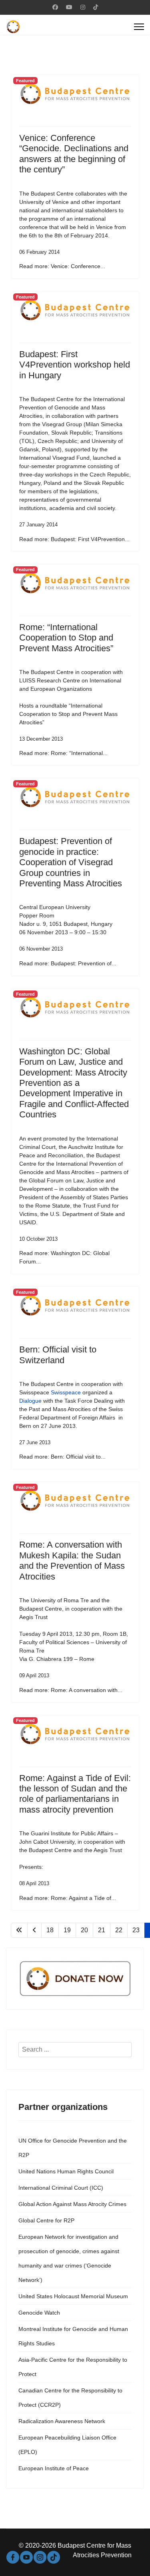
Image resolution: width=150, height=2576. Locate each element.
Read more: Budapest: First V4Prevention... (74, 539)
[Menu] (139, 27)
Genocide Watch (39, 2313)
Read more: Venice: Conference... (62, 266)
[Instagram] (83, 7)
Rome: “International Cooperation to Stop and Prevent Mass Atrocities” (66, 638)
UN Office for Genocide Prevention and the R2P (73, 2148)
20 (84, 1930)
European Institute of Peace (54, 2468)
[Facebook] (55, 7)
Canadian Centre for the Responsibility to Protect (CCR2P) (70, 2398)
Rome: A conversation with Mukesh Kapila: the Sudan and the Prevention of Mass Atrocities (72, 1560)
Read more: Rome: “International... (63, 753)
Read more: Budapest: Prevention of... (68, 963)
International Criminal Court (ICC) (61, 2188)
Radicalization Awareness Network (62, 2421)
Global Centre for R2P (46, 2220)
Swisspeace (66, 1392)
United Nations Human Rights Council (66, 2171)
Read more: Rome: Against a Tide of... (68, 1898)
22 (119, 1930)
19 (67, 1930)
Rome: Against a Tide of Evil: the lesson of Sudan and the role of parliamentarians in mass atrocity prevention (75, 1794)
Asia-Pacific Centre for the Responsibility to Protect (73, 2367)
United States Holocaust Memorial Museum (73, 2296)
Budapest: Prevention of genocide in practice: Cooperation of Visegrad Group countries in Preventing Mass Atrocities (71, 862)
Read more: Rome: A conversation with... (71, 1690)
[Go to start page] (19, 1930)
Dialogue (30, 1401)
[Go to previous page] (34, 1930)
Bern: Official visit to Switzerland (58, 1355)
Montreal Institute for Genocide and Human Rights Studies (73, 2336)
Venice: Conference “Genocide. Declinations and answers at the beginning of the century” (74, 154)
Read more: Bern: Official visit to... (62, 1457)
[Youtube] (69, 7)
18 (50, 1930)
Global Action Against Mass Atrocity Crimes (72, 2204)
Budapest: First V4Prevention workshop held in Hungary (75, 365)
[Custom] (96, 7)
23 (136, 1930)
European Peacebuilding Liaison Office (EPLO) (67, 2445)
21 (102, 1930)
